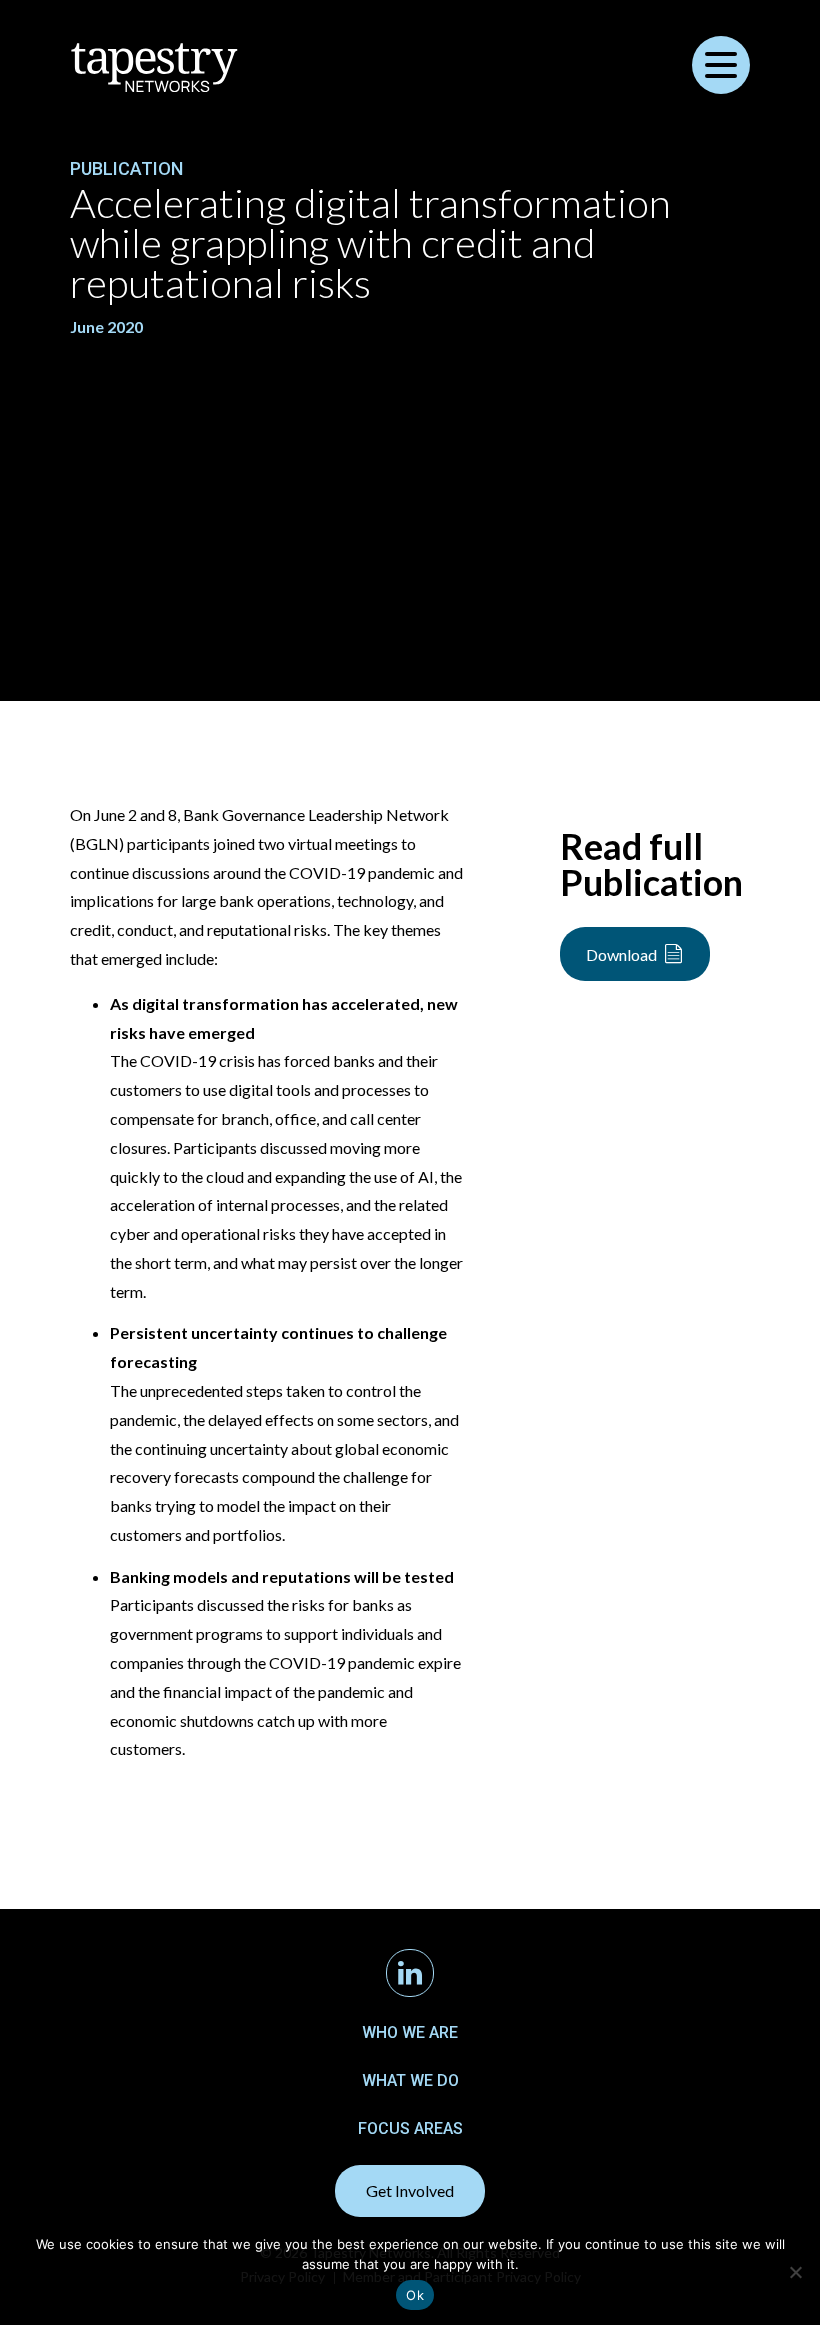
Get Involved (410, 2190)
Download (621, 954)
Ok (415, 2295)
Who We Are (410, 2032)
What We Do (410, 2080)
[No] (795, 2272)
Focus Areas (410, 2128)
